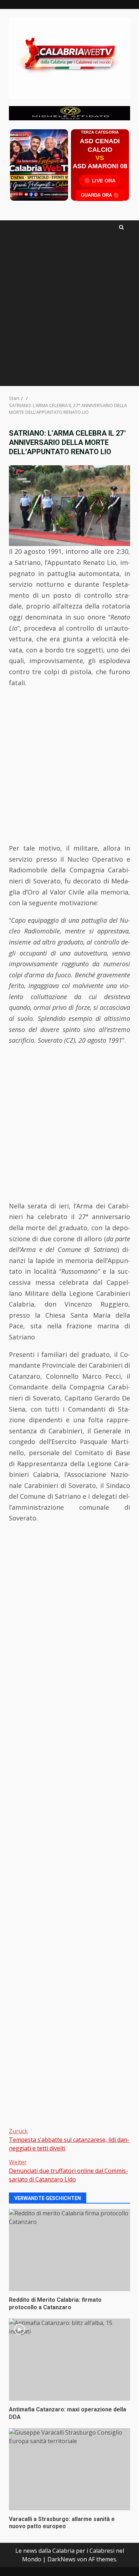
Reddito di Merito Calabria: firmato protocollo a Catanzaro (69, 2250)
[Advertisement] (69, 112)
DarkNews (61, 2559)
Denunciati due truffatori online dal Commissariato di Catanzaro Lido (68, 2171)
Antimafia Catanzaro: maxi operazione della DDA (69, 2360)
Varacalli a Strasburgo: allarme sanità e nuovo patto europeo (69, 2469)
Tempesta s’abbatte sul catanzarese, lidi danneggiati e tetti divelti (69, 2140)
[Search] (121, 227)
